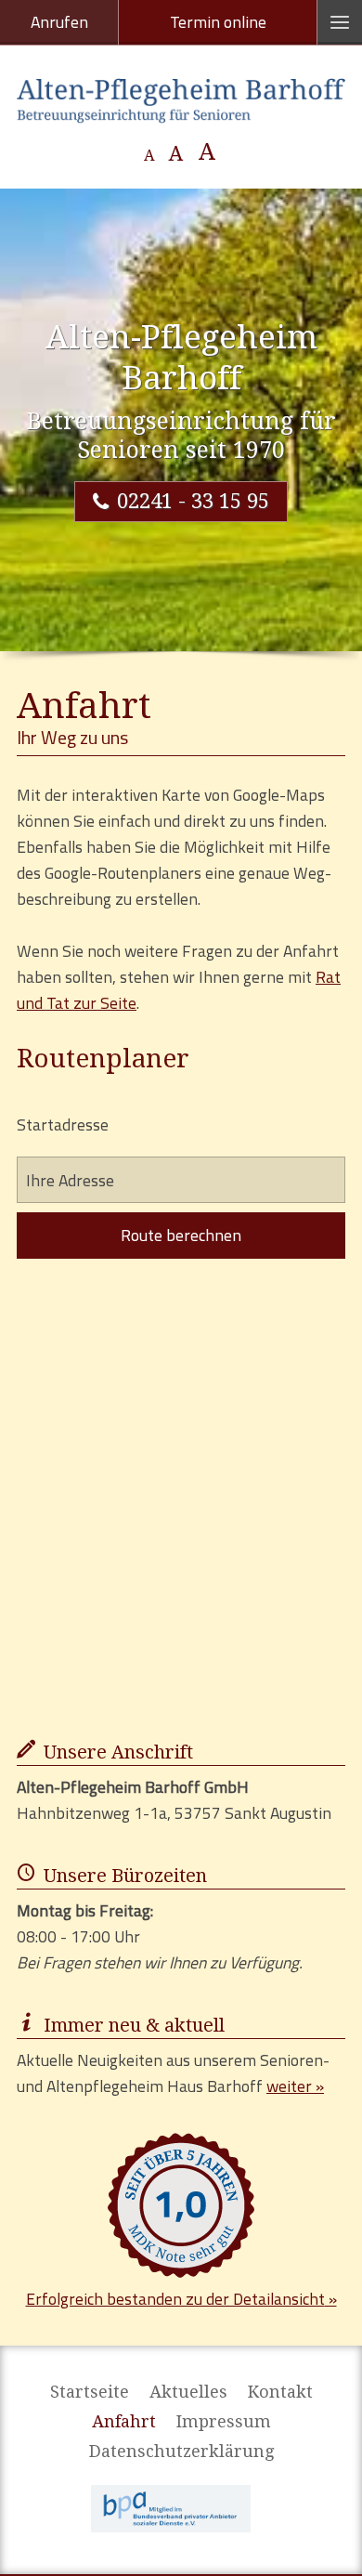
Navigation (340, 22)
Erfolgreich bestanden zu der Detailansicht (175, 2299)
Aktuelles (188, 2392)
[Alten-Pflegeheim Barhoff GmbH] (181, 101)
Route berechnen (181, 1235)
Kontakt (280, 2392)
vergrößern (207, 152)
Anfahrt (124, 2422)
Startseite (90, 2392)
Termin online (218, 22)
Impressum (224, 2422)
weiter (289, 2086)
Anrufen (59, 22)
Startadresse (63, 1125)
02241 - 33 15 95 (193, 501)
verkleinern (150, 157)
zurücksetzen (176, 154)
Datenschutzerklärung (181, 2452)
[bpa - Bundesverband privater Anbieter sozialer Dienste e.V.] (171, 2509)
